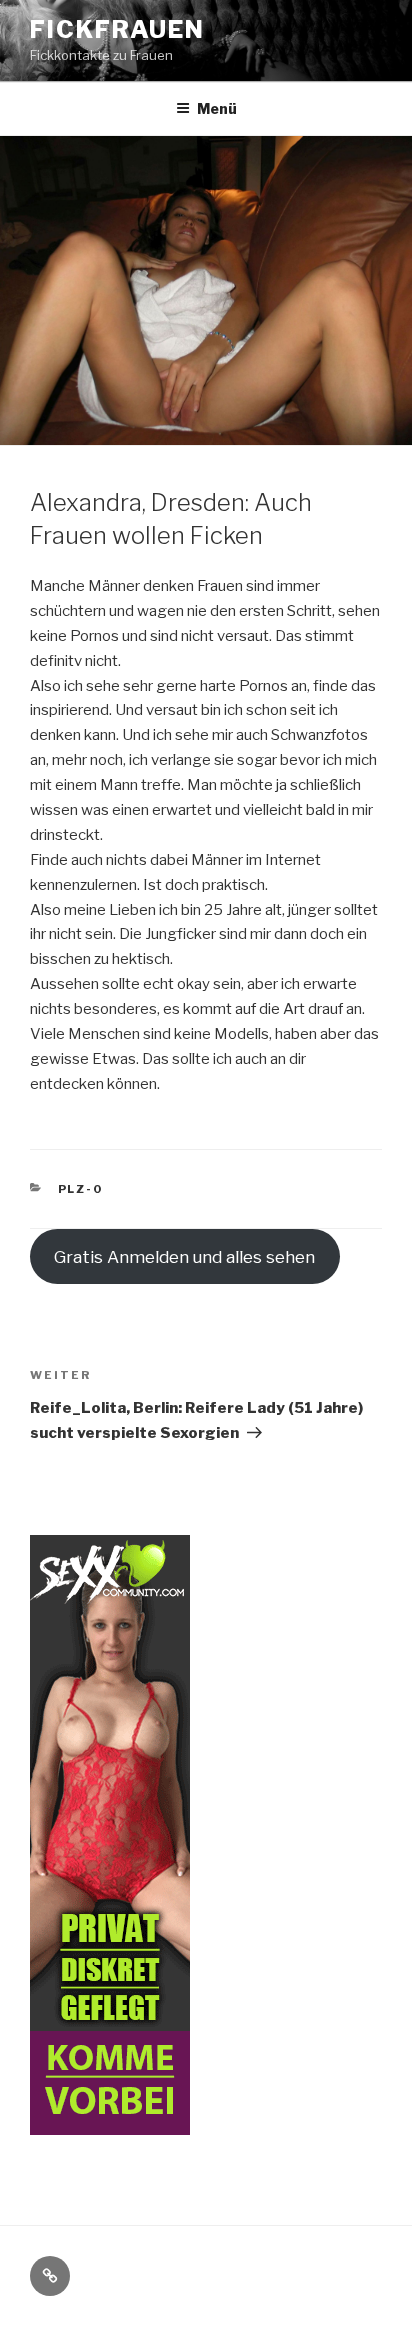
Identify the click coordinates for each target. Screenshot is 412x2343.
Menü (217, 108)
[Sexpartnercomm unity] (110, 2123)
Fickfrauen (117, 29)
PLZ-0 (81, 1189)
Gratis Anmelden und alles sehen (184, 1257)
